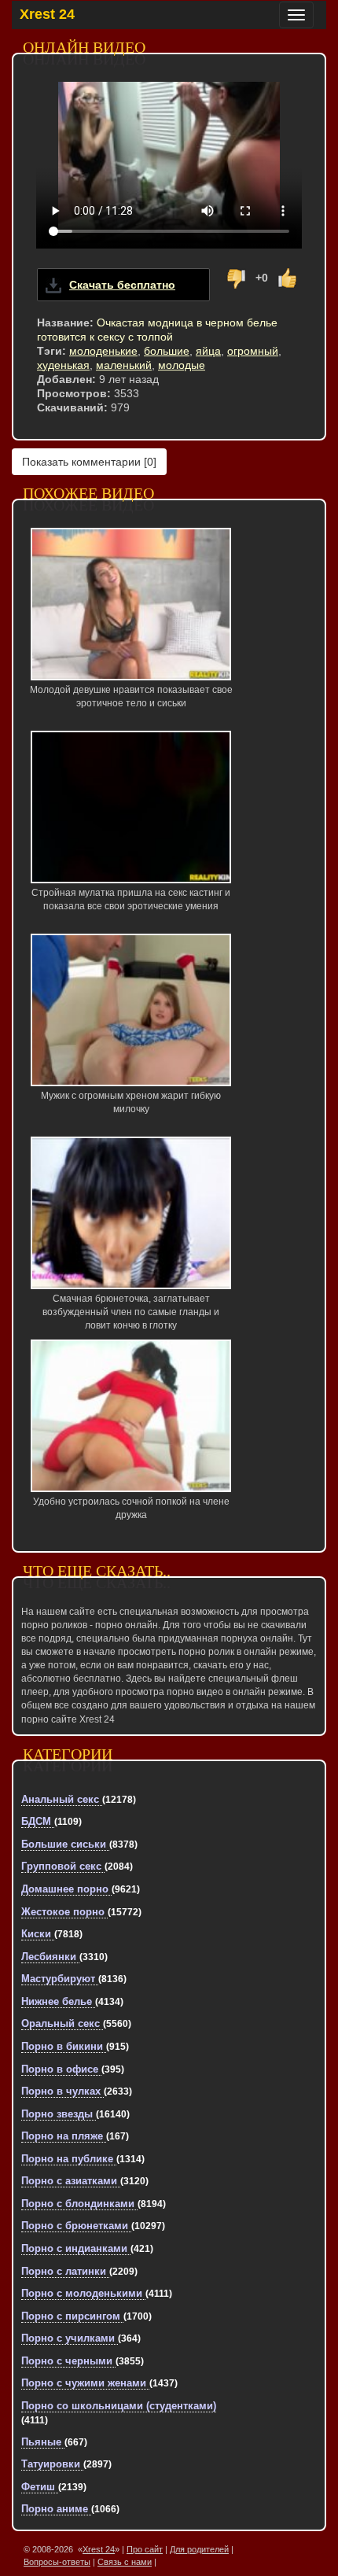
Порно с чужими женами (85, 2383)
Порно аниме (56, 2509)
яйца (208, 351)
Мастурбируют (60, 1979)
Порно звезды (59, 2114)
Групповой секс (63, 1866)
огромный (253, 351)
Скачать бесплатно (122, 285)
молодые (182, 365)
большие (167, 351)
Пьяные (43, 2442)
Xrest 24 (47, 14)
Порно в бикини (64, 2046)
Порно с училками (70, 2338)
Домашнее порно (66, 1889)
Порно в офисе (61, 2069)
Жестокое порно (64, 1912)
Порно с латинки (65, 2271)
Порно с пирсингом (72, 2316)
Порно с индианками (76, 2248)
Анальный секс (62, 1799)
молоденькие (103, 351)
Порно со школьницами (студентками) (119, 2406)
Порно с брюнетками (76, 2226)
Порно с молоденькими (83, 2293)
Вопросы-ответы (57, 2562)
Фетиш (40, 2487)
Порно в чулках (62, 2091)
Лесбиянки (50, 1957)
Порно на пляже (64, 2136)
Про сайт (145, 2549)
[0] (89, 462)
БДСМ (38, 1821)
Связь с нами (125, 2562)
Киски (38, 1934)
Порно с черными (68, 2361)
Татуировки (52, 2464)
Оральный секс (62, 2023)
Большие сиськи (65, 1844)
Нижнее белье (58, 2001)
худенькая (63, 365)
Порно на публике (69, 2159)
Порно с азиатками (71, 2181)
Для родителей (199, 2549)
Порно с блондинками (79, 2204)
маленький (124, 365)
